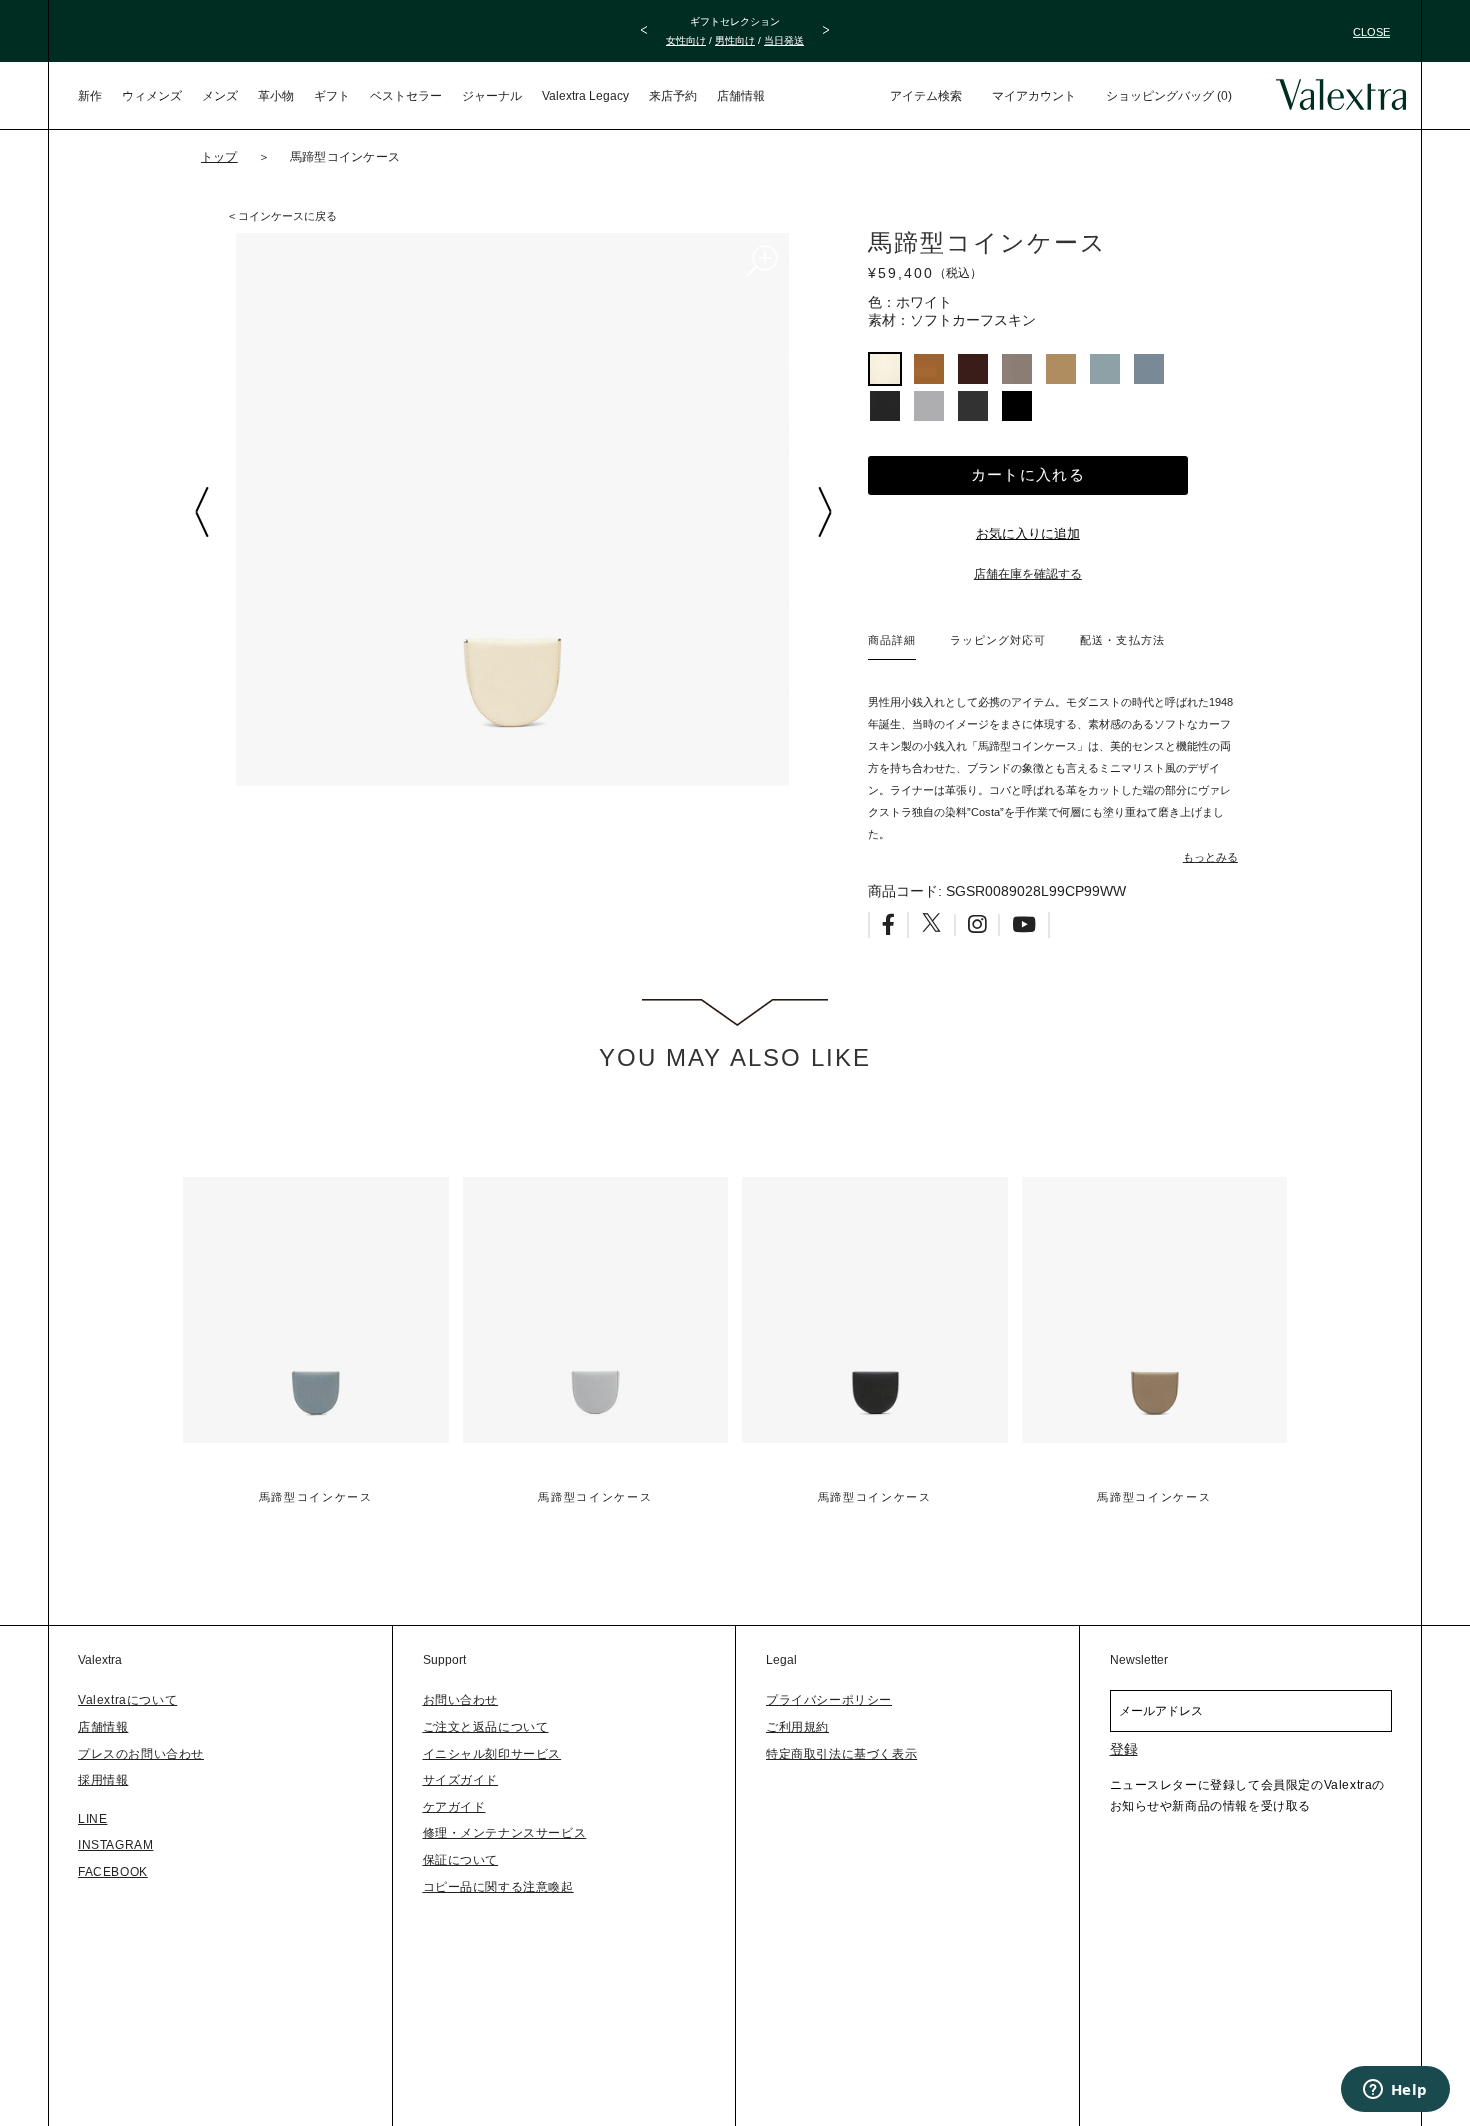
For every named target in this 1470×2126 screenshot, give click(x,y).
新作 (90, 96)
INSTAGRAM (115, 1845)
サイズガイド (461, 1780)
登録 (1124, 1749)
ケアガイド (454, 1807)
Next (824, 512)
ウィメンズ (152, 96)
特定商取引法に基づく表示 (841, 1754)
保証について (461, 1860)
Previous (201, 512)
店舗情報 (741, 96)
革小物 (276, 96)
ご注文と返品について (486, 1727)
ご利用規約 (797, 1727)
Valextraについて (127, 1700)
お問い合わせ (461, 1700)
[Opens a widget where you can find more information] (1395, 2091)
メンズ (220, 96)
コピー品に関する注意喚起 (498, 1887)
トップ (219, 157)
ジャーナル (492, 96)
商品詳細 (892, 640)
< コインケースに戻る (283, 216)
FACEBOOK (113, 1872)
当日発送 (784, 40)
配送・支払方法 (1122, 640)
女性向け (686, 40)
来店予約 (673, 96)
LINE (92, 1819)
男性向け (735, 40)
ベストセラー (406, 96)
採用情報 (103, 1780)
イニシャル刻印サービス (492, 1754)
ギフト (332, 96)
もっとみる (1210, 857)
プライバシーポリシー (829, 1700)
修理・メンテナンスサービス (505, 1833)
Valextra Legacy (585, 96)
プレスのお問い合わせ (141, 1754)
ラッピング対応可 (998, 640)
